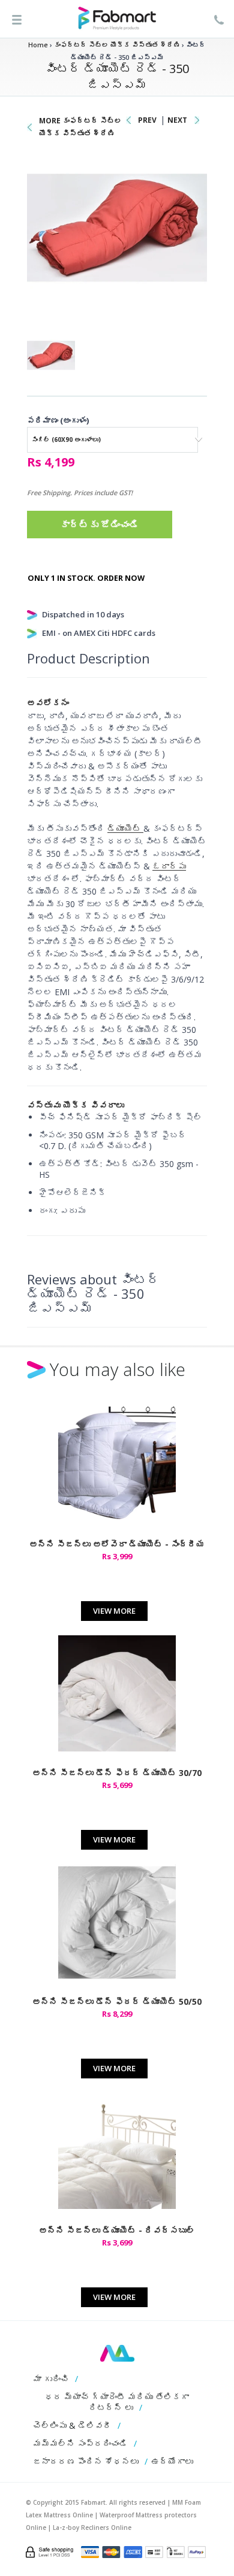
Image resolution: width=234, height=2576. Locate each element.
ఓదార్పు (169, 866)
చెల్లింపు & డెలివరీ (72, 2425)
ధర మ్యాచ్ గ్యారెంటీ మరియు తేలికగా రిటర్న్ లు (117, 2402)
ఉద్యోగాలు (172, 2461)
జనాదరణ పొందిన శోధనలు (86, 2461)
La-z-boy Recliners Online (92, 2527)
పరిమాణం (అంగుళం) (58, 420)
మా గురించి (51, 2379)
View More (114, 1611)
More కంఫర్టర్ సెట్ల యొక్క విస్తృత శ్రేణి (80, 127)
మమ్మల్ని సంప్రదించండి (80, 2443)
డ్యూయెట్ (125, 828)
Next (177, 120)
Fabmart (117, 2353)
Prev (147, 120)
